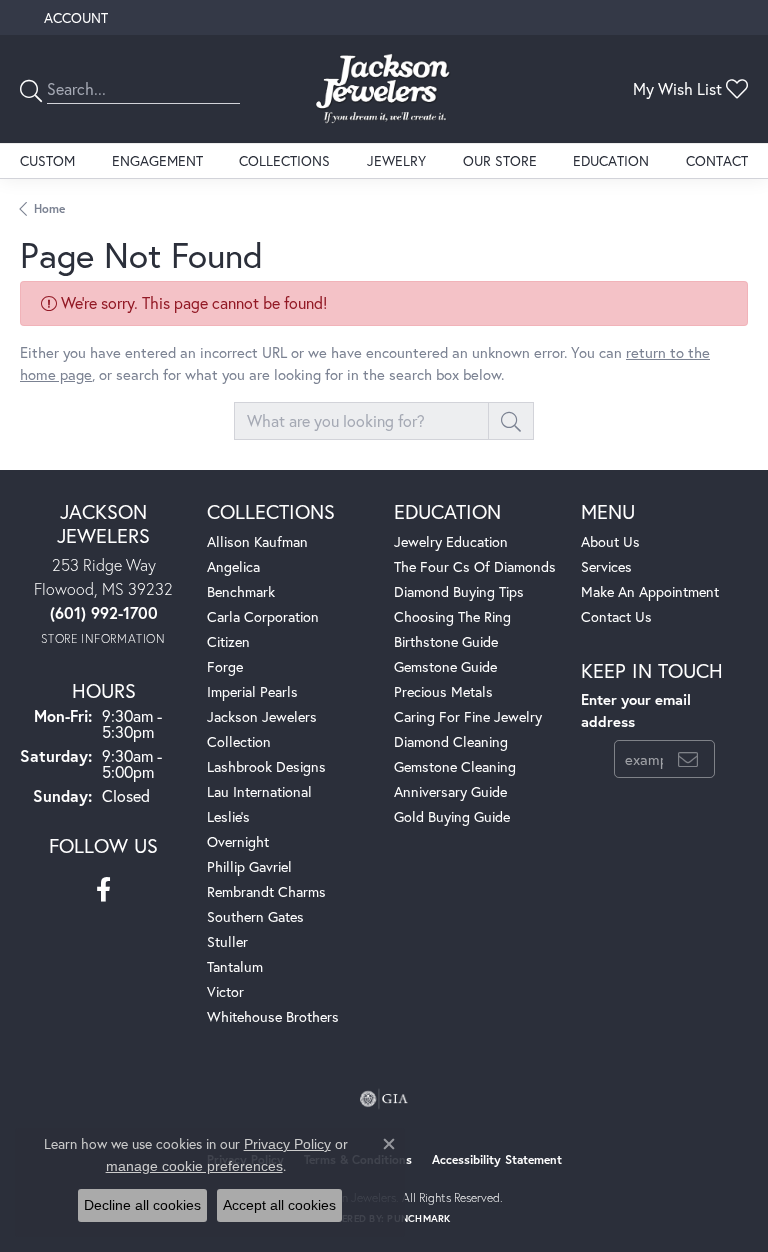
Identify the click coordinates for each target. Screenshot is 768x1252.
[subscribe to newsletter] (688, 759)
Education (611, 160)
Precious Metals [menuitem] (443, 691)
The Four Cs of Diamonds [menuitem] (475, 566)
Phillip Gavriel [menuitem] (249, 866)
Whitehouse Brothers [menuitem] (273, 1016)
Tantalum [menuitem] (235, 966)
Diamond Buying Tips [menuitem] (459, 591)
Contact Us (616, 616)
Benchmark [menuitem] (241, 591)
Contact (717, 160)
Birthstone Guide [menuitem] (446, 641)
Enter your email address (636, 710)
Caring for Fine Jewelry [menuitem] (468, 716)
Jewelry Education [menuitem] (451, 541)
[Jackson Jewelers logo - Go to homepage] (384, 89)
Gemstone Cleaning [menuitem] (455, 766)
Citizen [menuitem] (228, 641)
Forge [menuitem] (225, 666)
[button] (74, 17)
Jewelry (396, 160)
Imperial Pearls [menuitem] (252, 691)
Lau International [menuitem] (259, 791)
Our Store (500, 160)
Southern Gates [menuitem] (255, 916)
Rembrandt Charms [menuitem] (266, 891)
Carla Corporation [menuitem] (263, 616)
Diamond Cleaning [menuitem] (451, 741)
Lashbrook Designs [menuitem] (266, 766)
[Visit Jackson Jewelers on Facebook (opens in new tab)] (103, 890)
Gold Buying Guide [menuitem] (452, 816)
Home (49, 208)
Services (606, 566)
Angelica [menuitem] (233, 566)
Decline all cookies (142, 1205)
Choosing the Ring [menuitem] (452, 616)
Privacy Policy (287, 1144)
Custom (47, 160)
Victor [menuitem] (225, 991)
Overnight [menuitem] (238, 841)
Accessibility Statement (497, 1159)
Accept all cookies (279, 1205)
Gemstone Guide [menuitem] (445, 666)
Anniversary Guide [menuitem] (450, 791)
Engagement (157, 160)
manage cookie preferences (194, 1166)
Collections (284, 160)
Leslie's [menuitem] (228, 816)
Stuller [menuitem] (227, 941)
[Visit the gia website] (384, 1099)
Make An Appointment (650, 591)
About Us (610, 541)
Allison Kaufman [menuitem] (257, 541)
